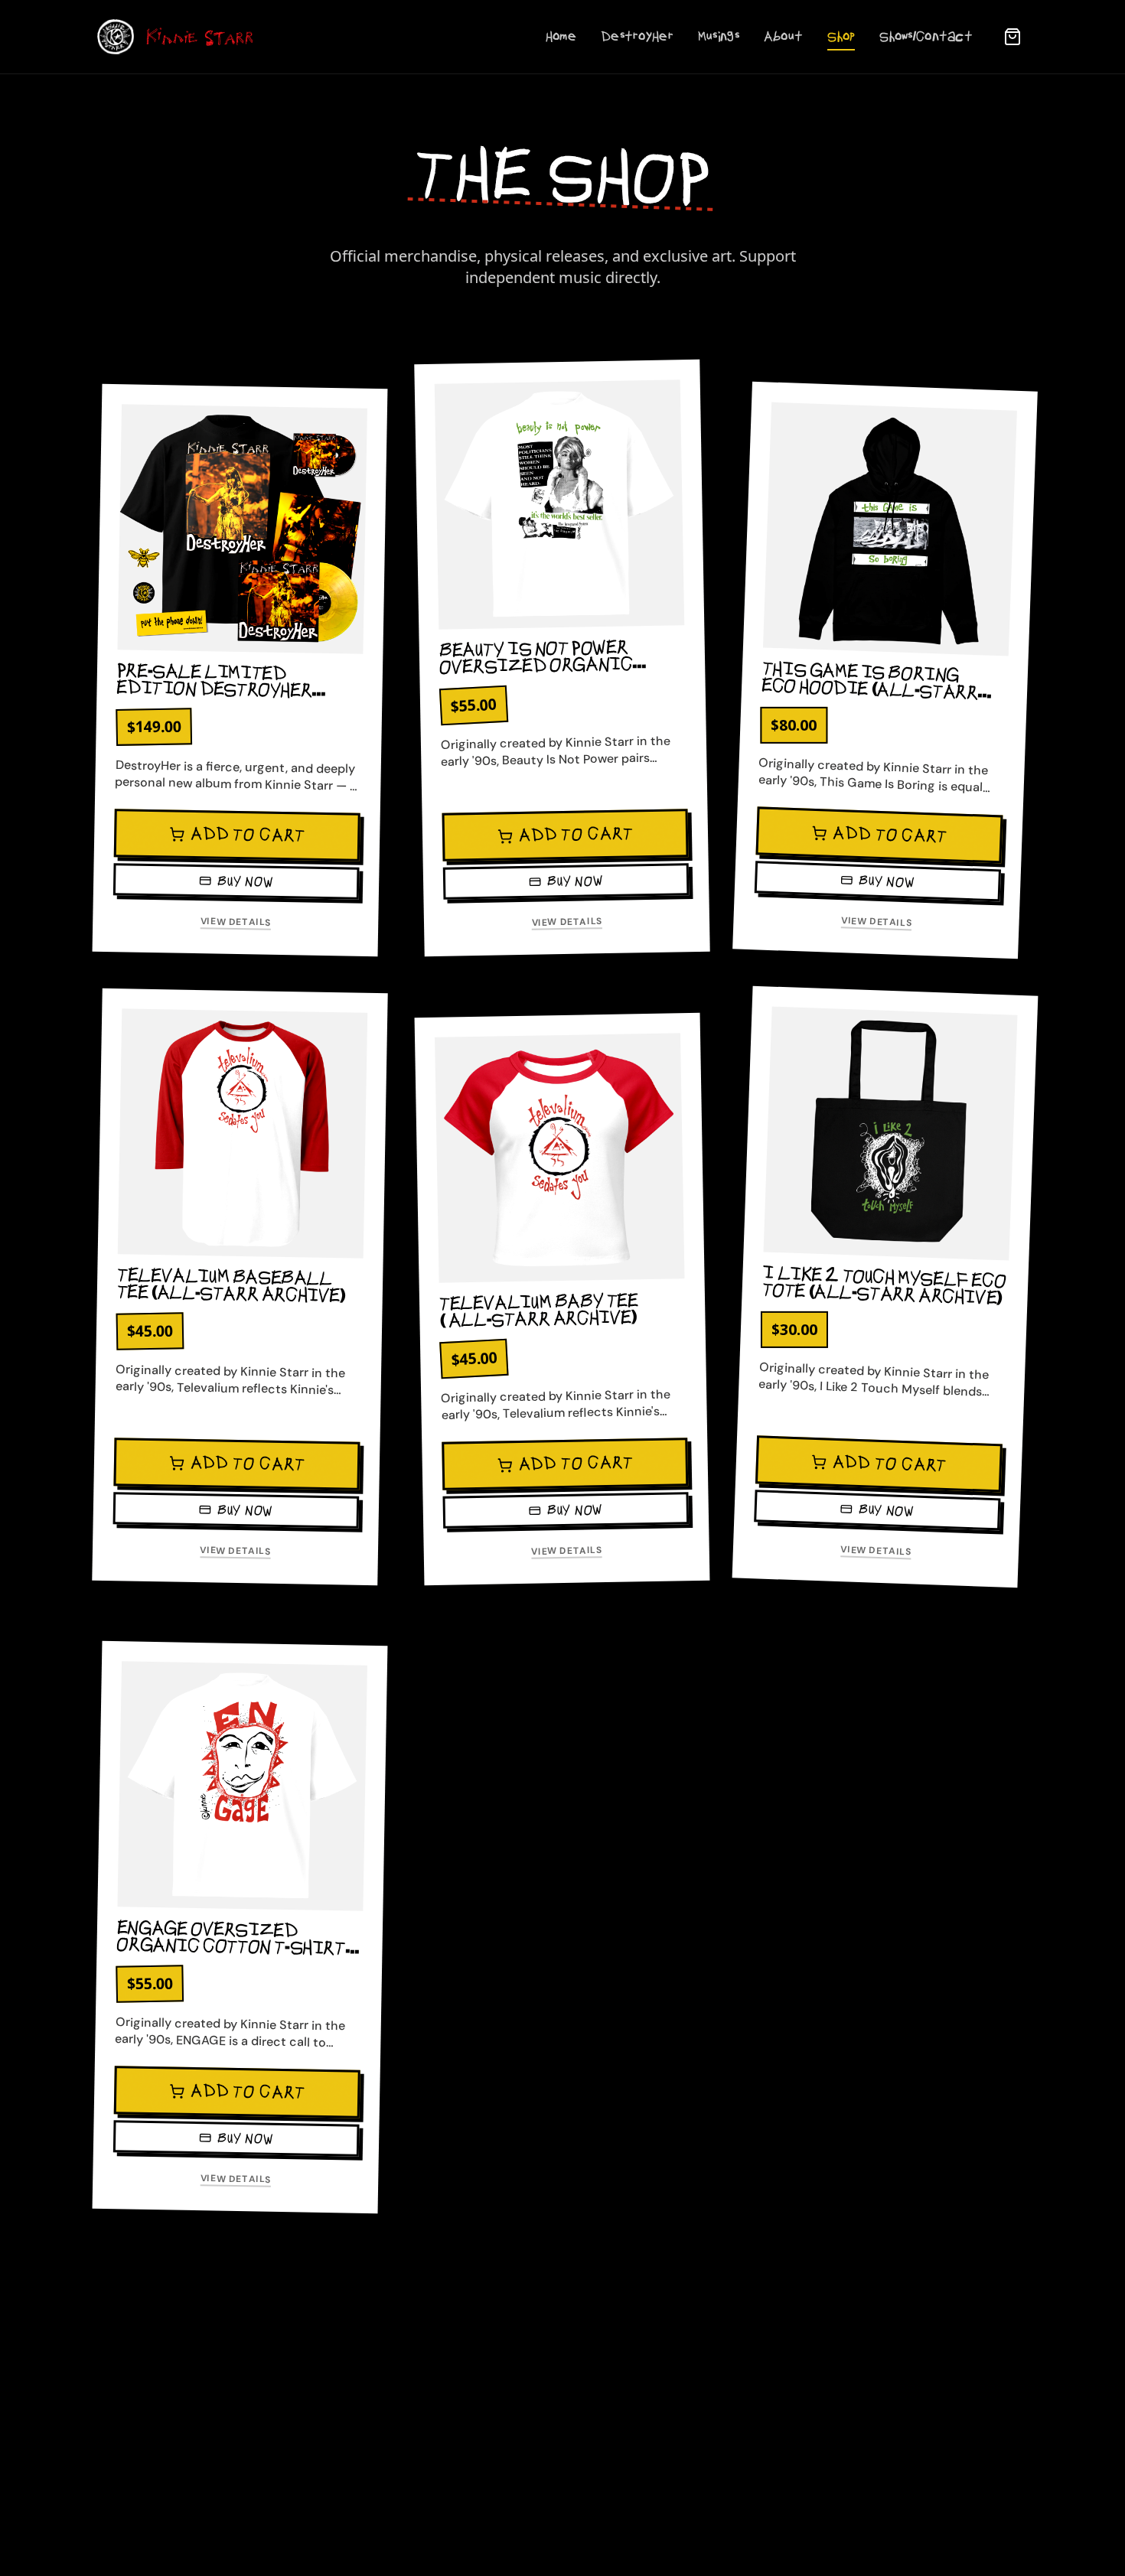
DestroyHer (637, 37)
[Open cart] (1012, 37)
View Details (236, 922)
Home (561, 37)
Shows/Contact (926, 37)
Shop (841, 37)
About (783, 37)
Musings (719, 37)
